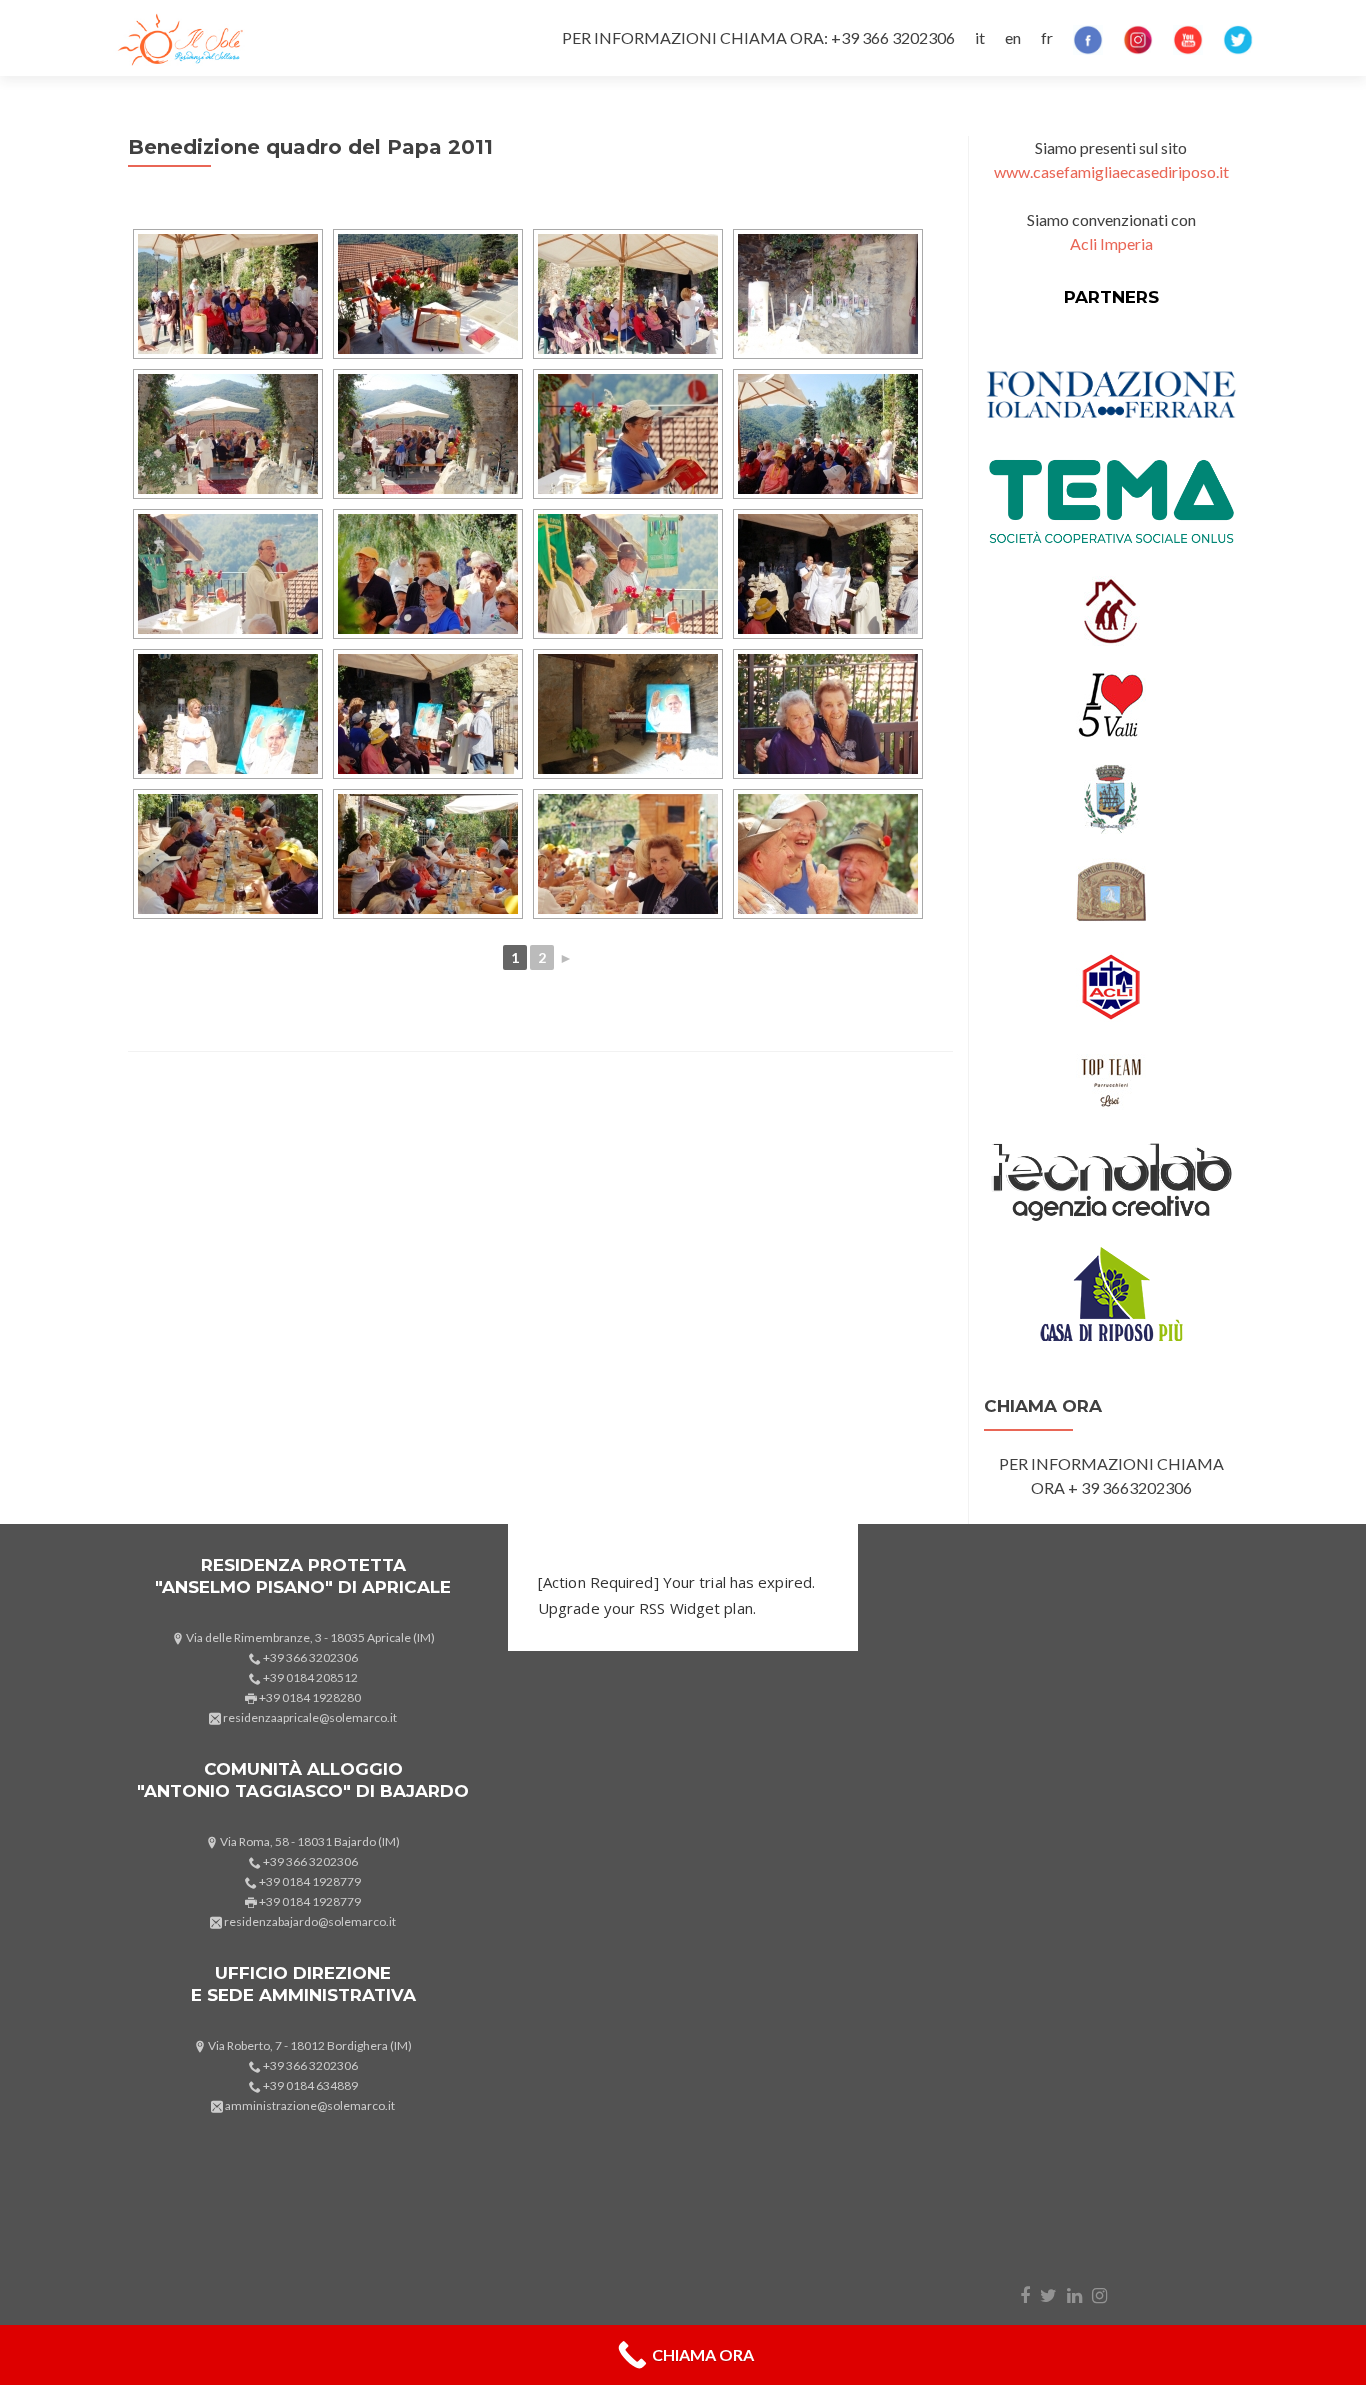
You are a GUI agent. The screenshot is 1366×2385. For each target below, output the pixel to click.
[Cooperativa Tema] (1111, 499)
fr (1047, 37)
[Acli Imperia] (1111, 984)
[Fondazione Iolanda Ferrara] (1111, 392)
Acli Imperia (1111, 243)
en (1013, 37)
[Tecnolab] (1111, 1179)
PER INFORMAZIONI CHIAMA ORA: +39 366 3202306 (758, 37)
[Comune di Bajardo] (1111, 890)
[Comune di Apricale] (1111, 796)
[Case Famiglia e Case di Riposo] (1111, 608)
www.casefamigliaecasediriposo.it (1111, 171)
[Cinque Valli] (1111, 702)
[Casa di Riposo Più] (1111, 1291)
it (980, 37)
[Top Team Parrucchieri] (1111, 1078)
